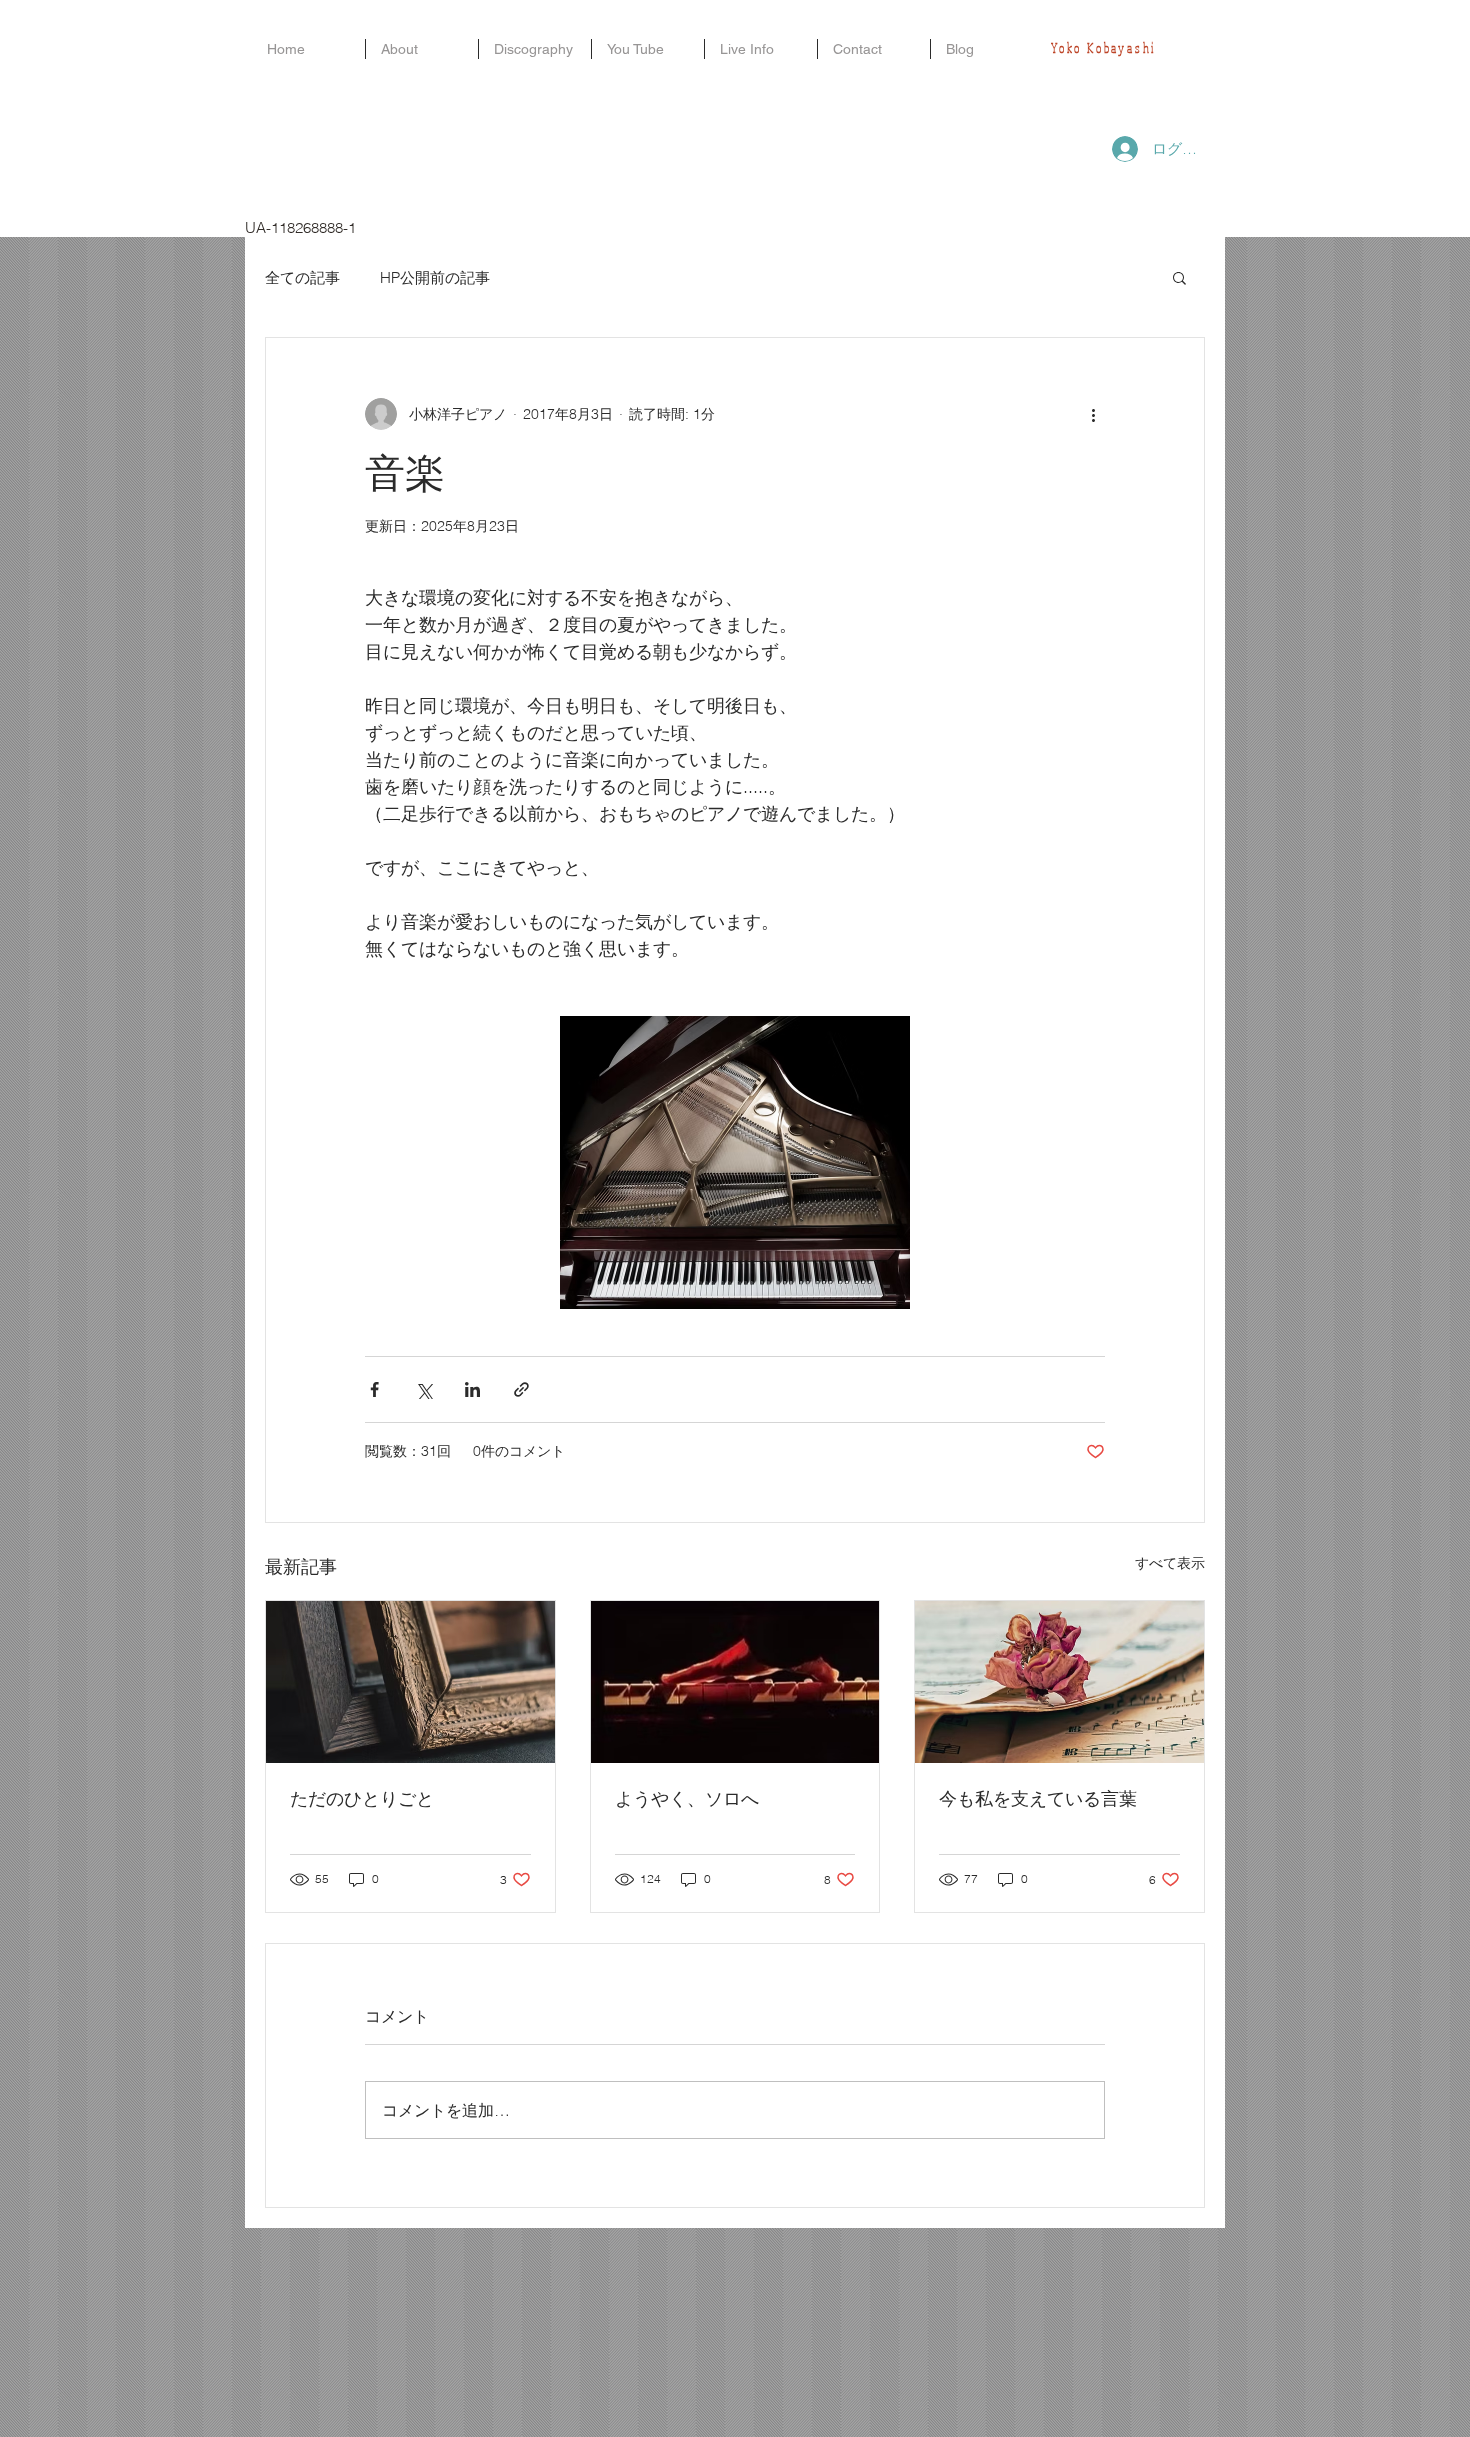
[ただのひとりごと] (410, 1682)
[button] (1179, 277)
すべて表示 (1170, 1563)
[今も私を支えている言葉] (1059, 1682)
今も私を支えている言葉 (1038, 1798)
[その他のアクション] (1093, 414)
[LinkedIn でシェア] (472, 1389)
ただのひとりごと (362, 1798)
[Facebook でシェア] (374, 1389)
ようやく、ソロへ (687, 1798)
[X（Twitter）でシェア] (423, 1389)
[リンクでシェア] (521, 1389)
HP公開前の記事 (435, 277)
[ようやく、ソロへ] (735, 1682)
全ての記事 (302, 277)
